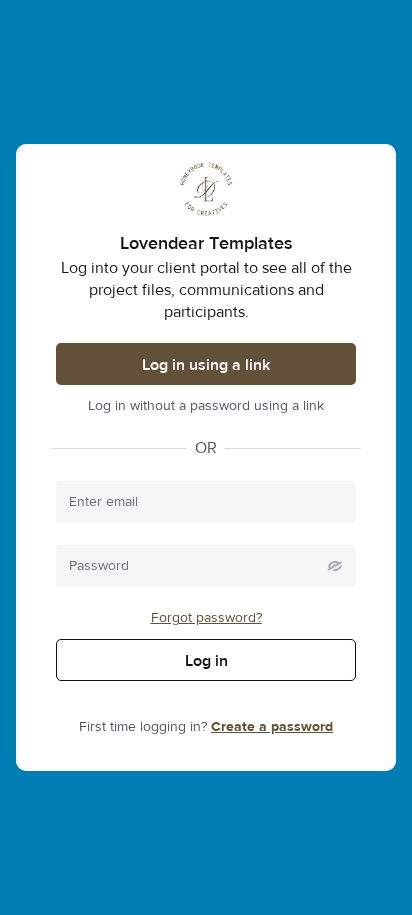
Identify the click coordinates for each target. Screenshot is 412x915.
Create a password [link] (272, 727)
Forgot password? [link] (206, 618)
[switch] (335, 566)
